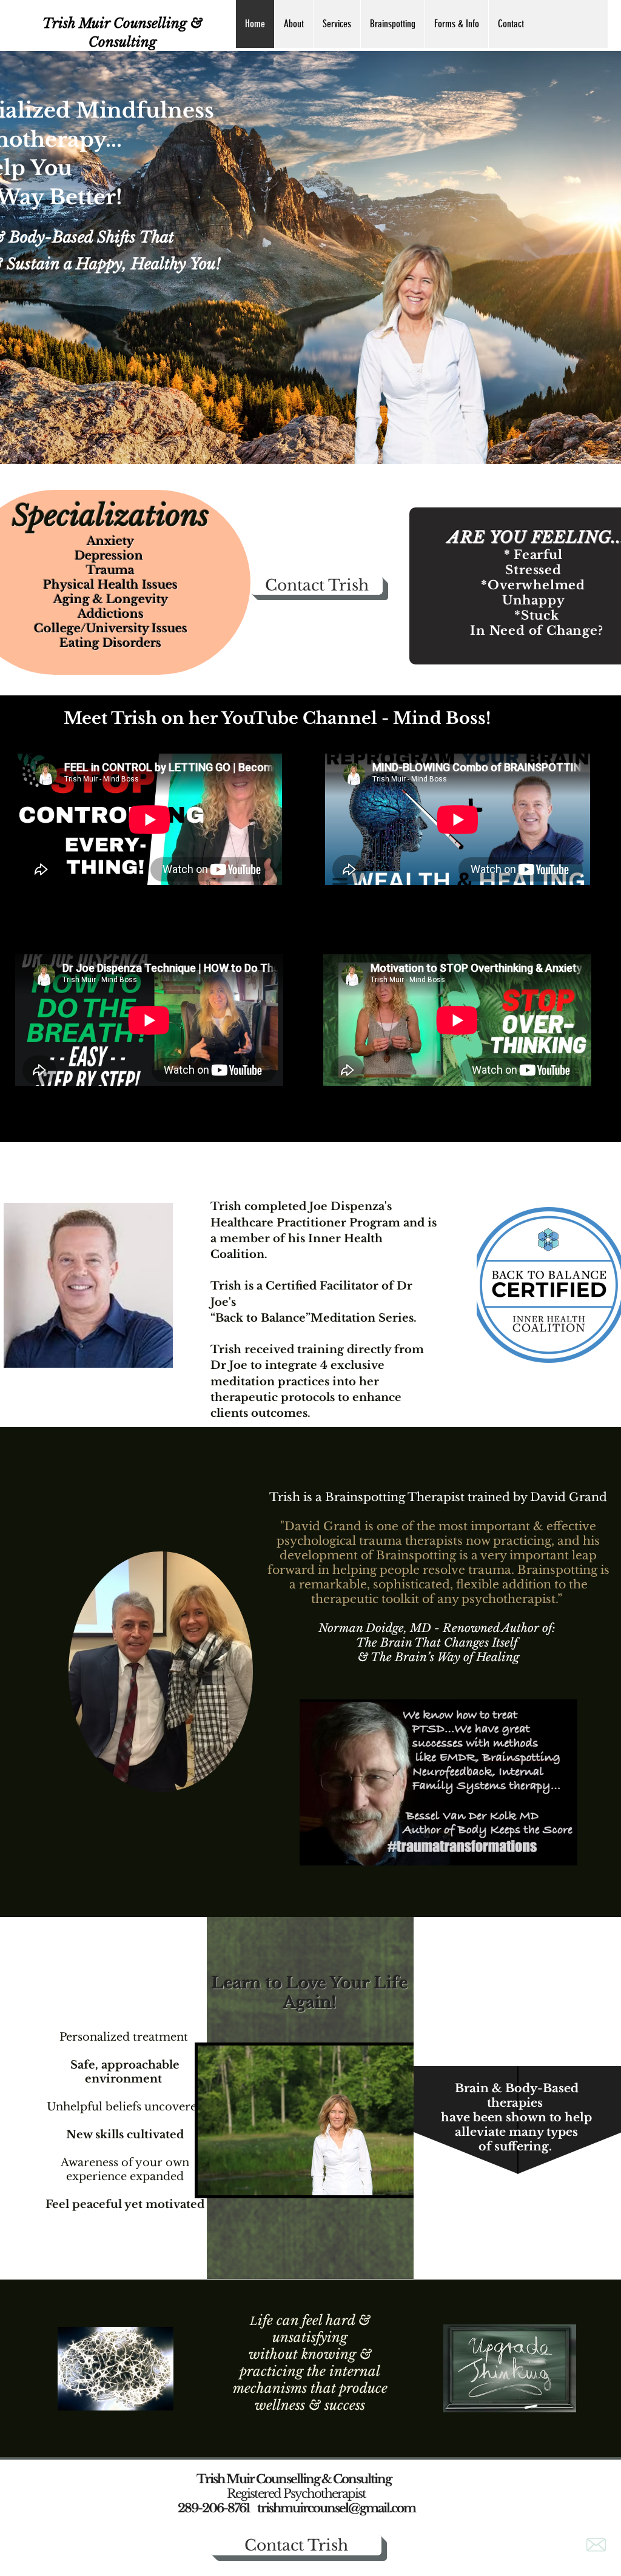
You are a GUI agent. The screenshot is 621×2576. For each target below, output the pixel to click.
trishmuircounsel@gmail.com (336, 2508)
